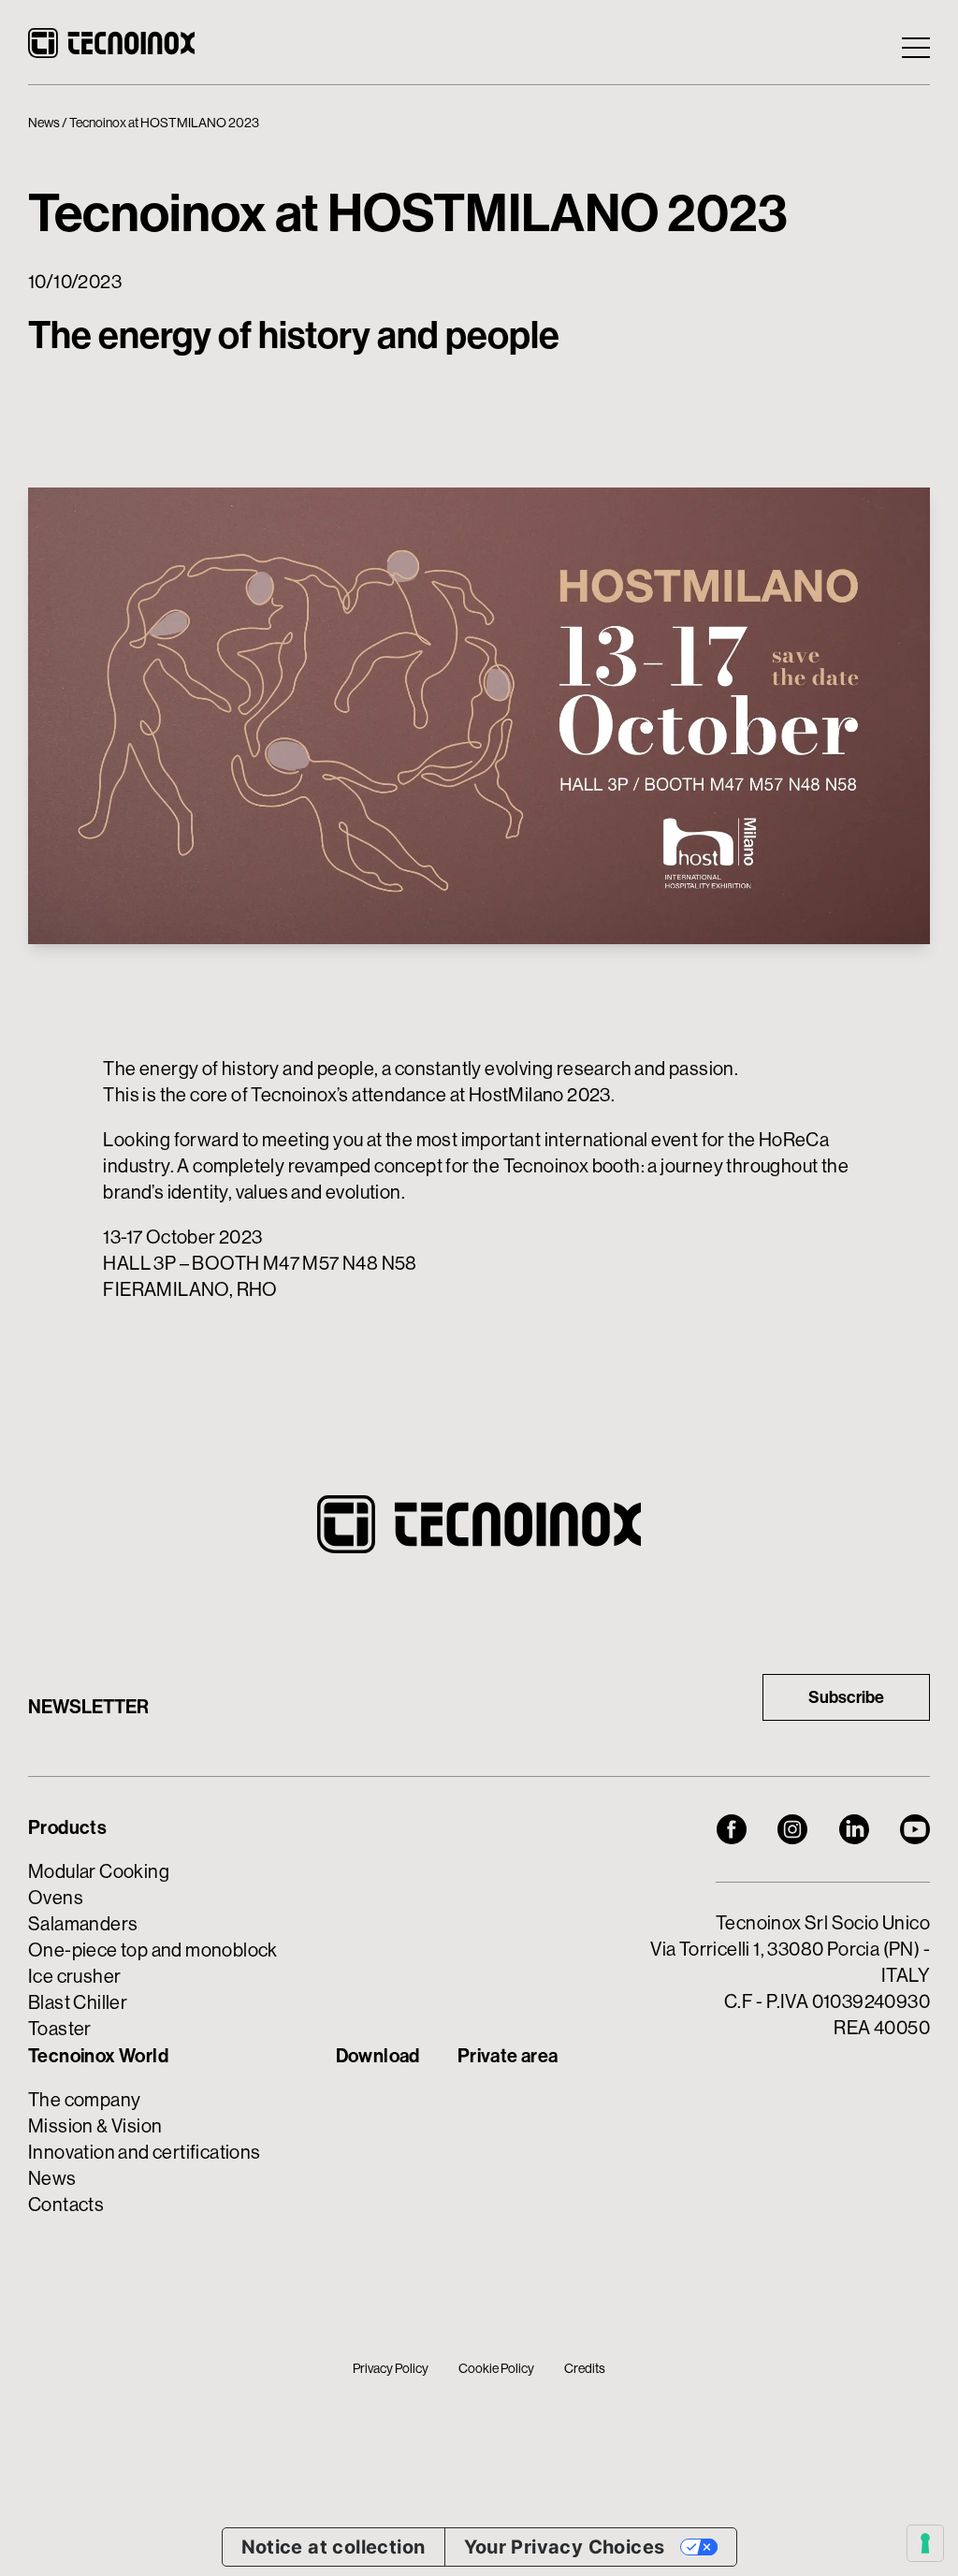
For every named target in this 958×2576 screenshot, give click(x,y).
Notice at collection (334, 2547)
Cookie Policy (496, 2368)
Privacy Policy (391, 2368)
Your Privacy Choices (565, 2547)
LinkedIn (854, 1829)
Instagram (792, 1829)
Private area (508, 2056)
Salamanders (83, 1924)
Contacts (66, 2205)
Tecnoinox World (98, 2056)
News (44, 123)
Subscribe (846, 1697)
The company (84, 2100)
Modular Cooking (99, 1872)
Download (378, 2056)
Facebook (732, 1829)
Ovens (56, 1898)
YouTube (915, 1829)
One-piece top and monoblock (153, 1950)
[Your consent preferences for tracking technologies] (925, 2543)
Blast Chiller (78, 2003)
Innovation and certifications (145, 2153)
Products (67, 1827)
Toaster (60, 2029)
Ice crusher (74, 1977)
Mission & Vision (95, 2126)
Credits (585, 2368)
